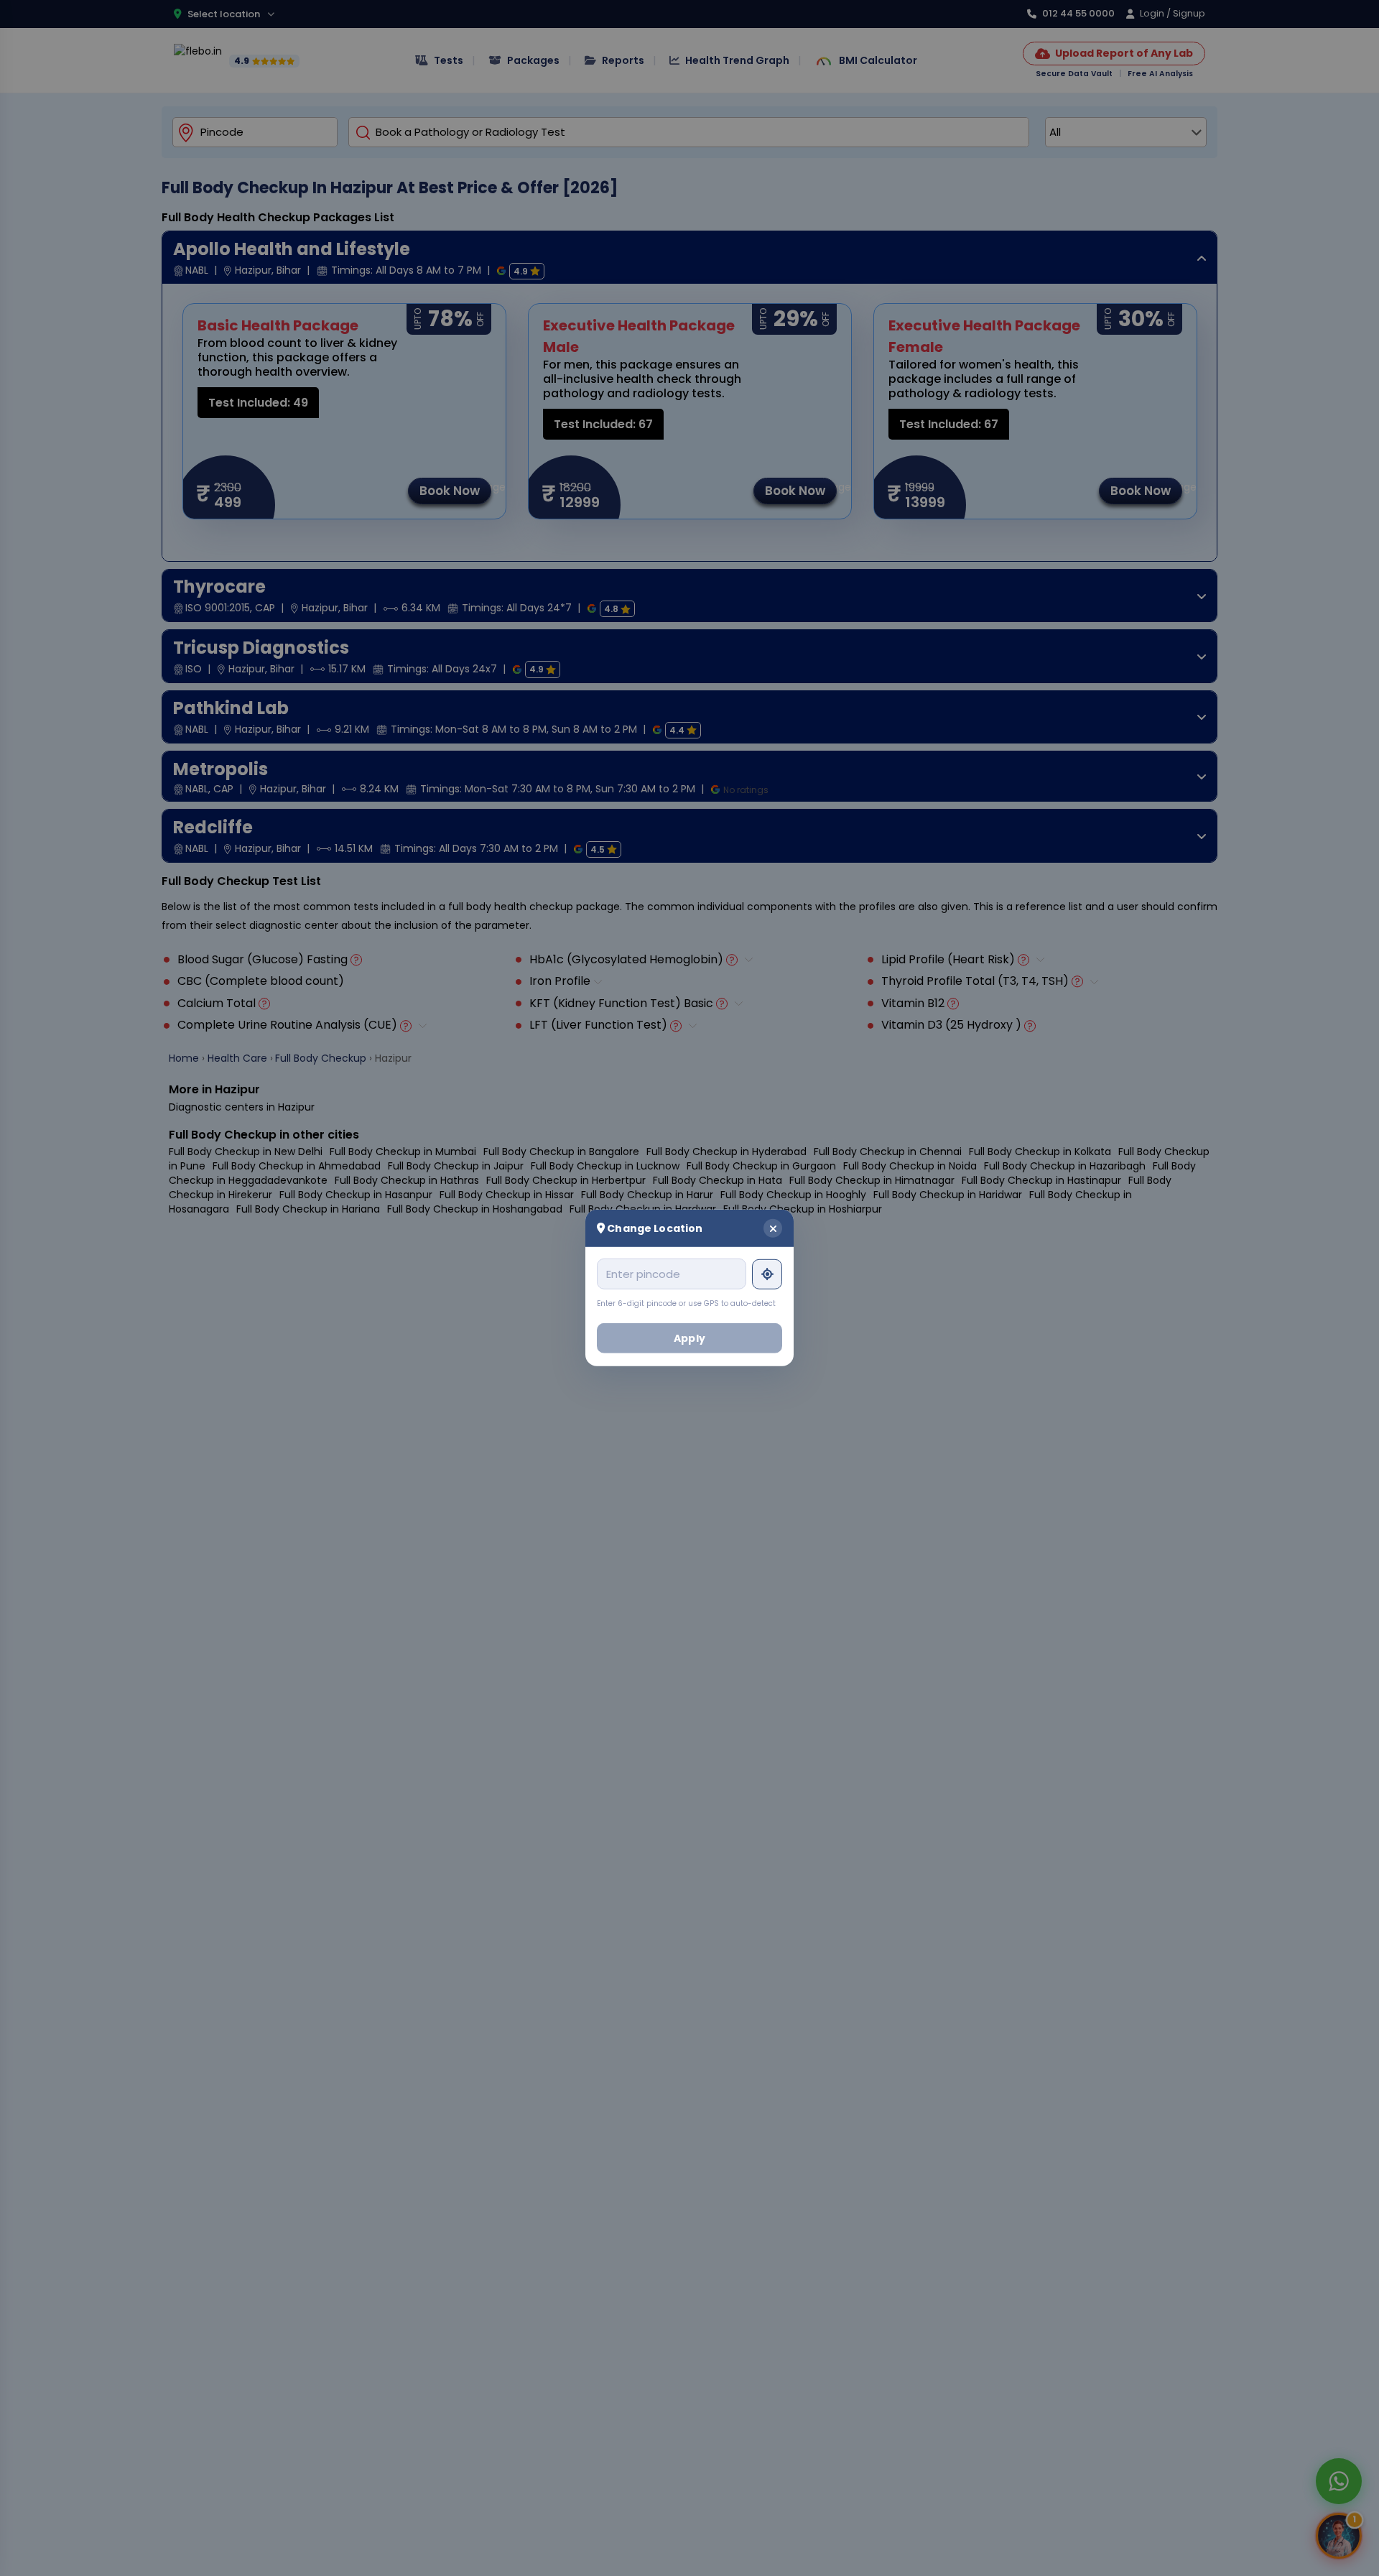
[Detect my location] (767, 1274)
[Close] (773, 1228)
